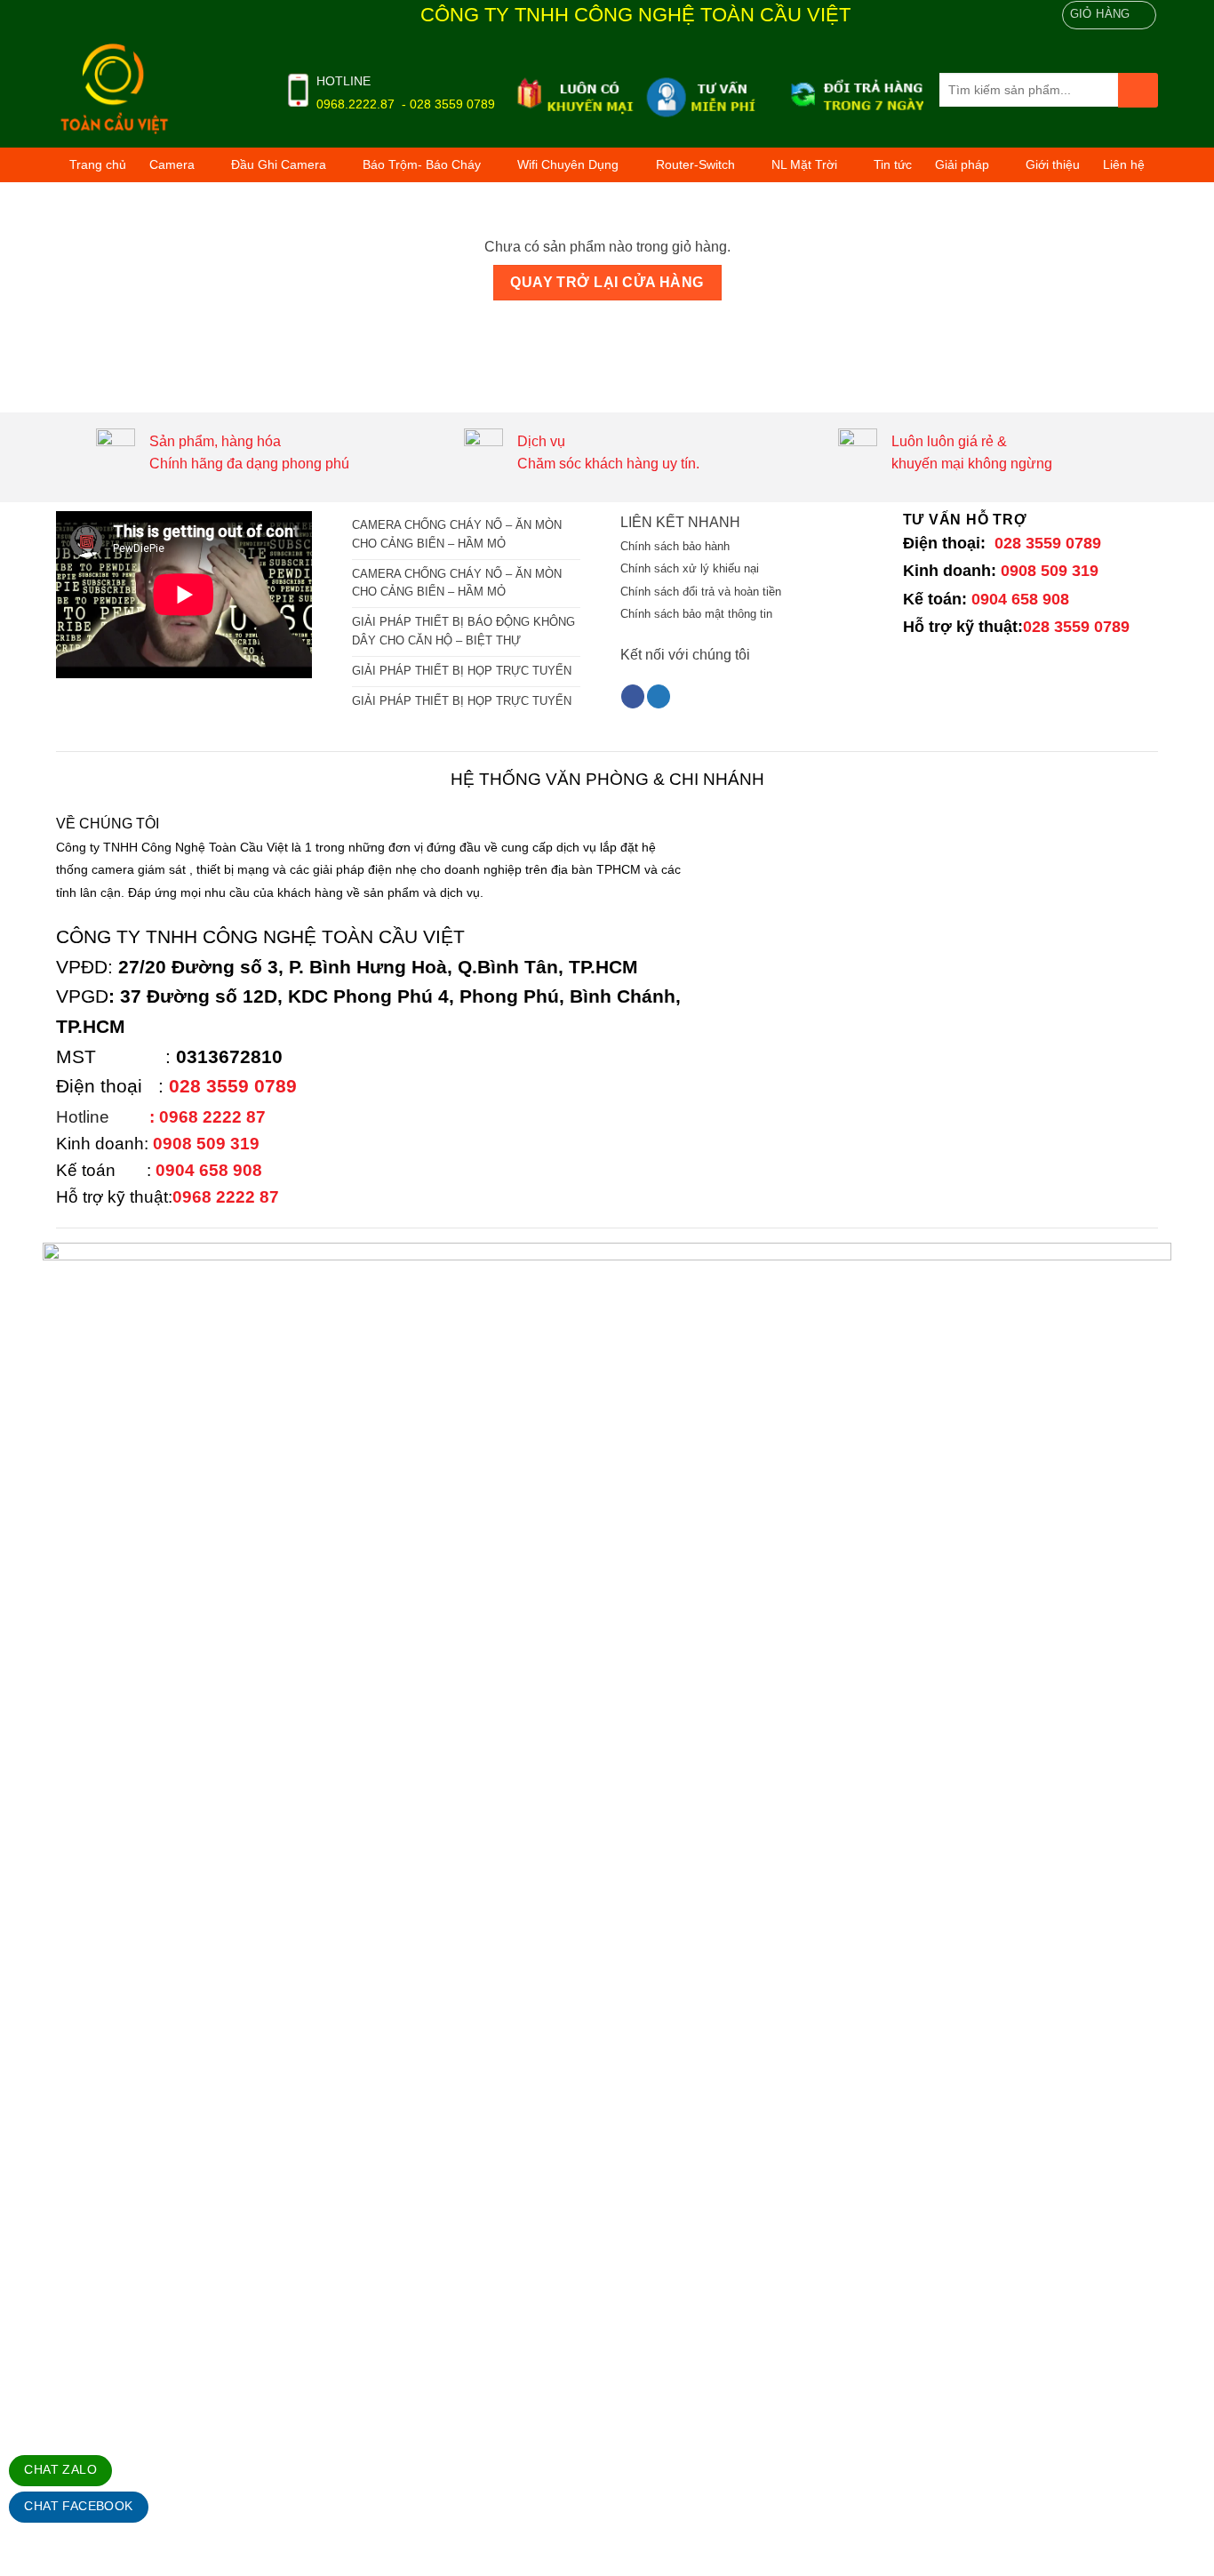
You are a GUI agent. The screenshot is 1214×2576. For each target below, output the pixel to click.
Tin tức (893, 164)
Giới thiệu (1053, 164)
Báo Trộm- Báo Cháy (422, 164)
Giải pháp (962, 164)
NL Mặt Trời (804, 164)
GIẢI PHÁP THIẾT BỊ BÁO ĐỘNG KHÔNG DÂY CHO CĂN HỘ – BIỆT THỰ (463, 631)
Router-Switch (695, 164)
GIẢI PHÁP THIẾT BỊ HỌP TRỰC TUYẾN (462, 671)
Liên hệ (1124, 164)
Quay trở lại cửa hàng (607, 282)
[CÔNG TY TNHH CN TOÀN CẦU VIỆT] (157, 89)
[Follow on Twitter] (659, 696)
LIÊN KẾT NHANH (680, 522)
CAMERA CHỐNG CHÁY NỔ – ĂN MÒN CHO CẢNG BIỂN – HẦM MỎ (457, 534)
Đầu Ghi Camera (279, 164)
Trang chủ (98, 164)
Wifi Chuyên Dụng (568, 164)
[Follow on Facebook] (633, 696)
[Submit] (1138, 90)
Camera (172, 164)
